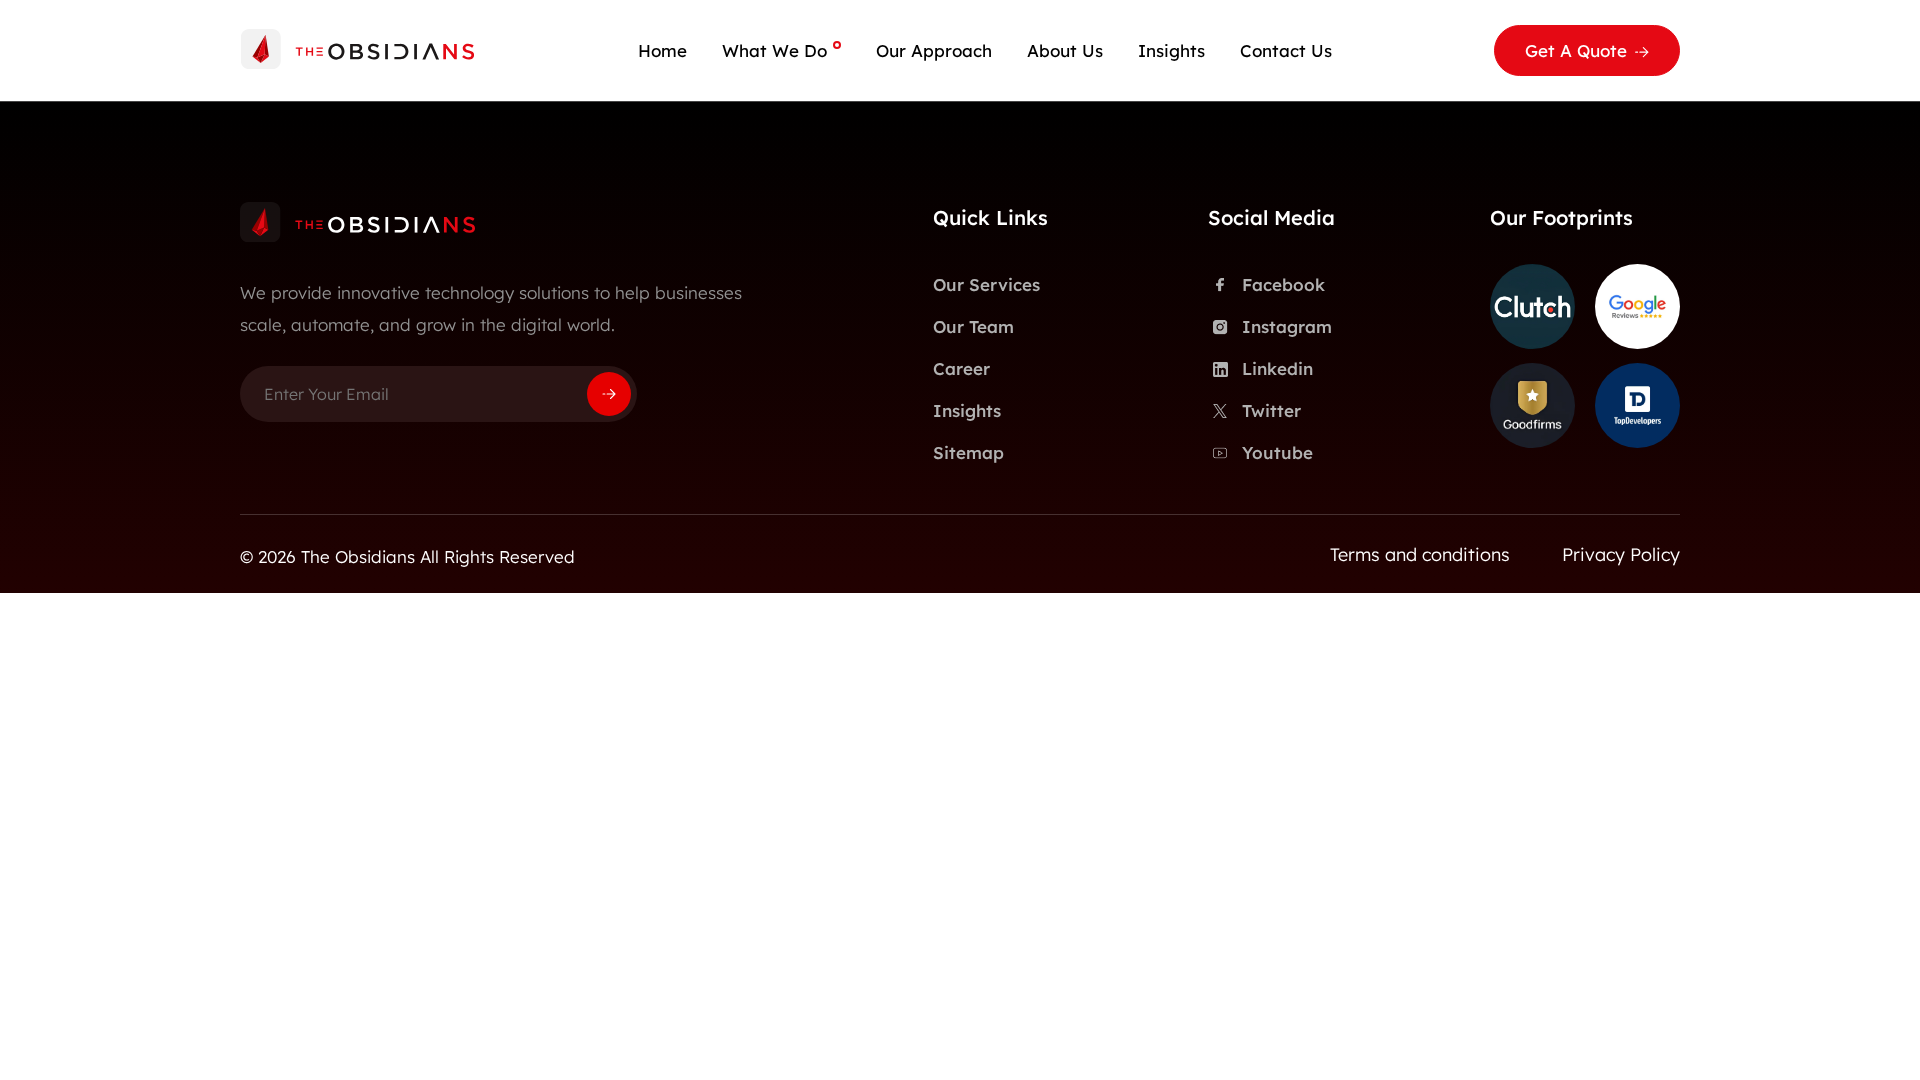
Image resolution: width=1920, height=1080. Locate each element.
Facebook (1283, 284)
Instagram (1287, 326)
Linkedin (1277, 368)
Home (662, 50)
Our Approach (934, 50)
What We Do (774, 50)
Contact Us (1286, 50)
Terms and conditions (1420, 554)
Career (961, 368)
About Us (1065, 50)
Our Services (986, 284)
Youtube (1277, 452)
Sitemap (968, 452)
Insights (1171, 50)
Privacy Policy (1621, 554)
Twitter (1271, 410)
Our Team (973, 326)
